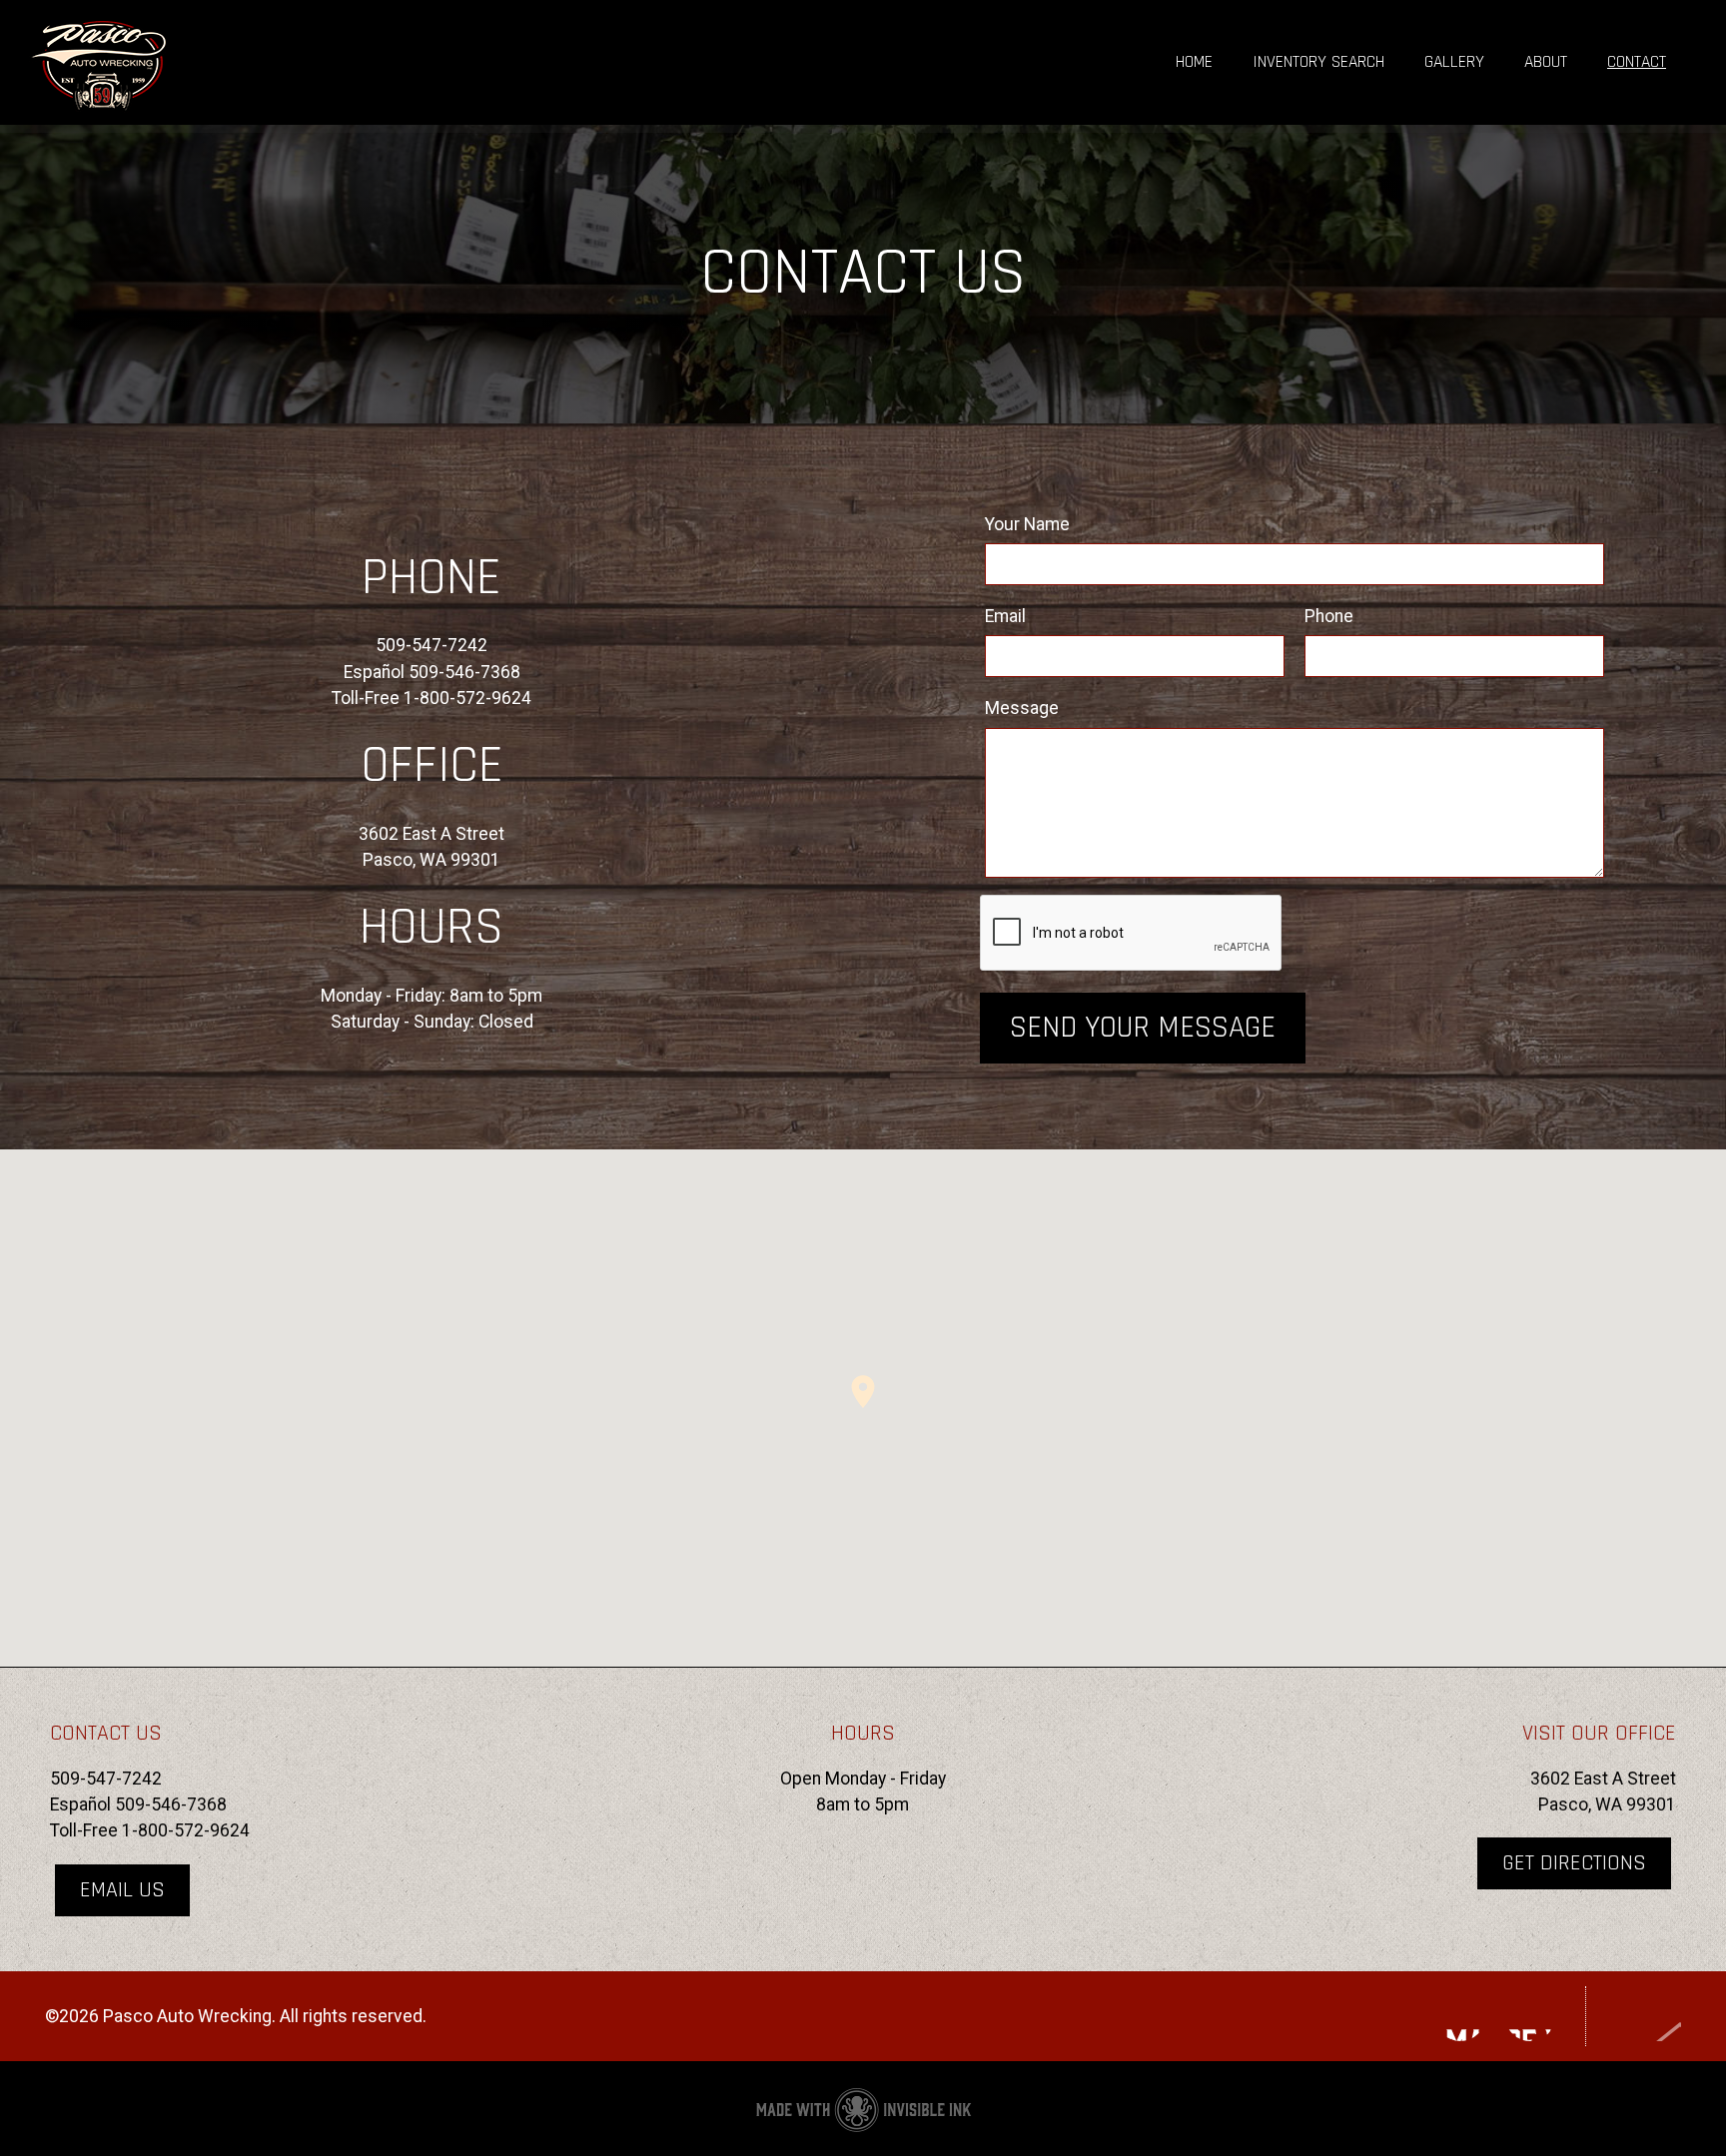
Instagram (1460, 2016)
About (1546, 62)
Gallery (1454, 62)
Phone (1329, 616)
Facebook (1530, 2016)
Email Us (122, 1890)
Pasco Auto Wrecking (200, 62)
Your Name (1027, 524)
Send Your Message (1143, 1028)
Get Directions (1574, 1863)
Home (1194, 62)
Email (1005, 616)
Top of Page (1644, 2016)
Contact (1637, 62)
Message (1022, 708)
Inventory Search (1318, 62)
